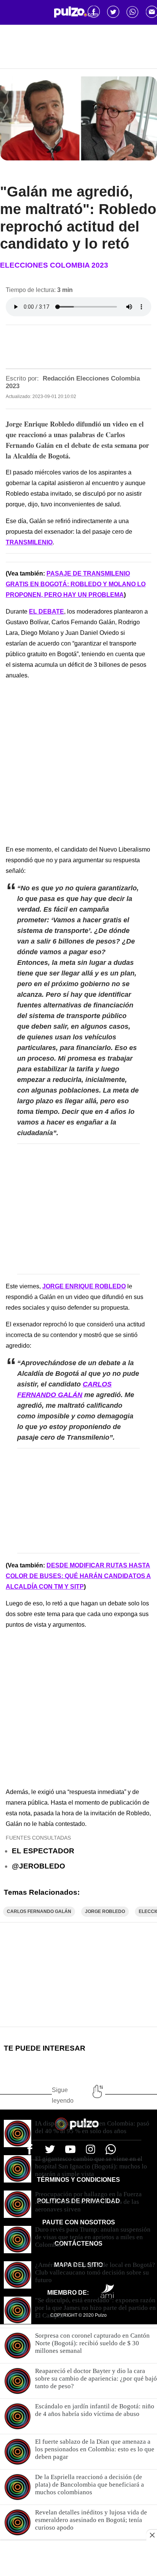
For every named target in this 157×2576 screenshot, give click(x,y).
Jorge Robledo (105, 1911)
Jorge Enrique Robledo (84, 1286)
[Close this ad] (152, 2535)
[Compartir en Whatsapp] (133, 12)
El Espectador (43, 1851)
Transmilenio (29, 542)
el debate (46, 611)
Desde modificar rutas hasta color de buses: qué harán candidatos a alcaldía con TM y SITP (78, 1576)
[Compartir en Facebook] (94, 12)
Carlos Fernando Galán (39, 1911)
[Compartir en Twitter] (113, 12)
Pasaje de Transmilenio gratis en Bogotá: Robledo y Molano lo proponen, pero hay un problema (76, 584)
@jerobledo (38, 1866)
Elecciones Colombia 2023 (54, 265)
